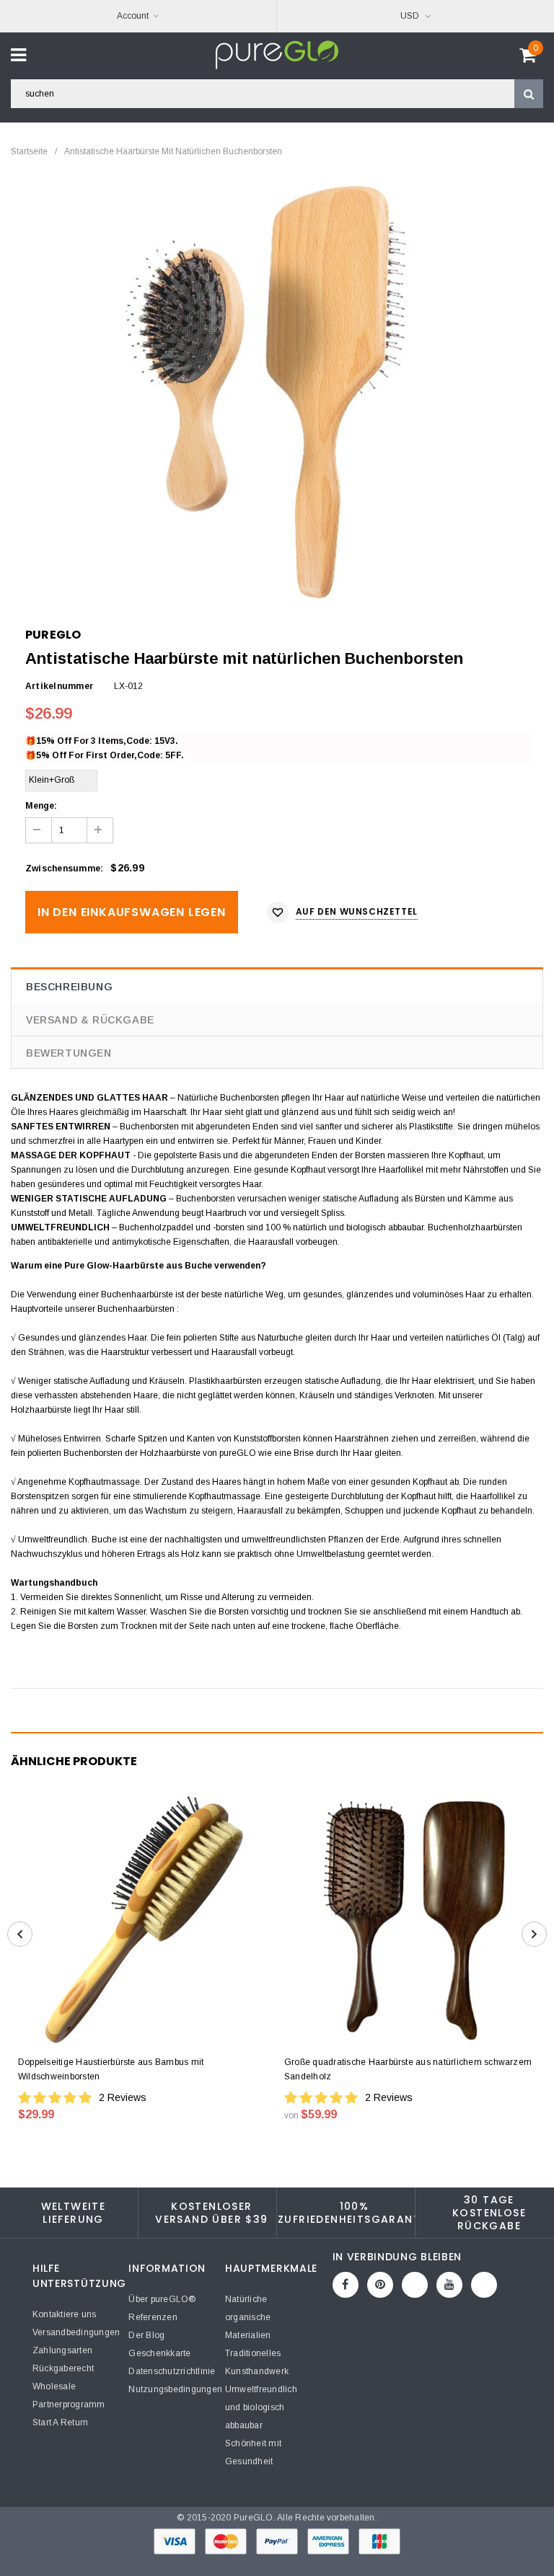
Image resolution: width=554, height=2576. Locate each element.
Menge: (41, 806)
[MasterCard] (227, 2541)
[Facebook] (346, 2285)
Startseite (29, 151)
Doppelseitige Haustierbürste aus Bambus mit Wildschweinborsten (111, 2069)
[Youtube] (449, 2285)
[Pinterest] (380, 2285)
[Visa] (176, 2541)
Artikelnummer (59, 686)
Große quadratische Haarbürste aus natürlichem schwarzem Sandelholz (408, 2069)
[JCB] (379, 2541)
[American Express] (329, 2541)
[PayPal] (278, 2541)
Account (133, 16)
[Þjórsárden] (484, 2285)
